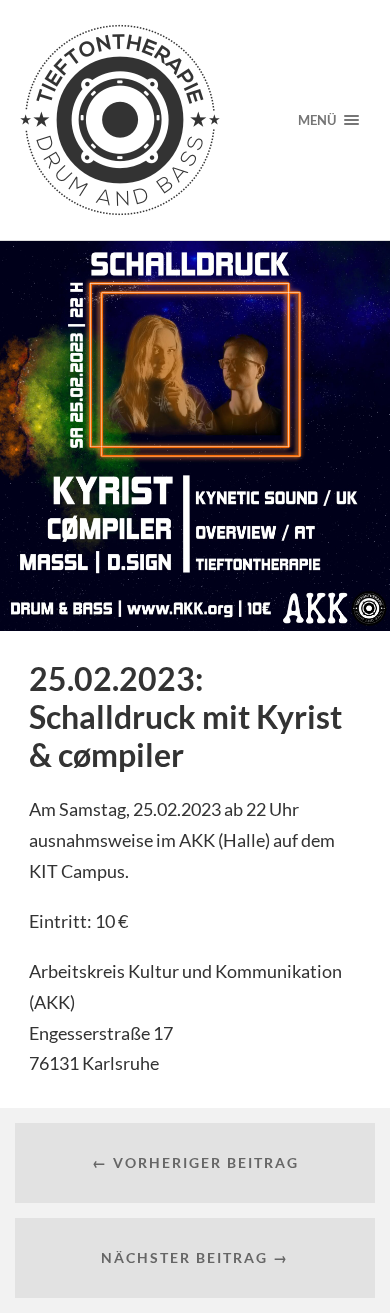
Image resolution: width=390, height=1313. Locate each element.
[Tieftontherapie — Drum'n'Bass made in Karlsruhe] (143, 120)
